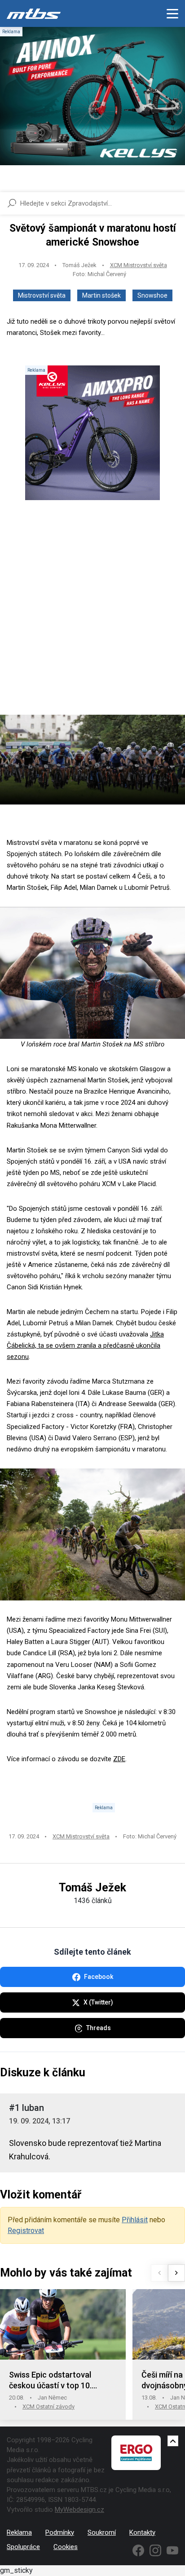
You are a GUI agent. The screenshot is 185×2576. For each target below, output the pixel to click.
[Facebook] (138, 2550)
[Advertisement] (92, 615)
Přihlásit (135, 2220)
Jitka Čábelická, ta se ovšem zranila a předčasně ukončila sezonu (85, 1345)
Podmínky (60, 2532)
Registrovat (26, 2231)
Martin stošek (101, 295)
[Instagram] (155, 2550)
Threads (99, 2028)
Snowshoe (152, 295)
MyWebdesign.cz (79, 2510)
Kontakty (142, 2532)
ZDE (119, 1759)
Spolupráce (23, 2547)
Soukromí (102, 2532)
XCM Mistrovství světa (139, 265)
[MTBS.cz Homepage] (34, 13)
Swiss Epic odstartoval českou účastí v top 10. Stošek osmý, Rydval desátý (59, 2380)
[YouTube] (172, 2550)
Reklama (19, 2532)
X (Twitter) (98, 2002)
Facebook (99, 1977)
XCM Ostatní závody (48, 2407)
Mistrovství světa (42, 295)
